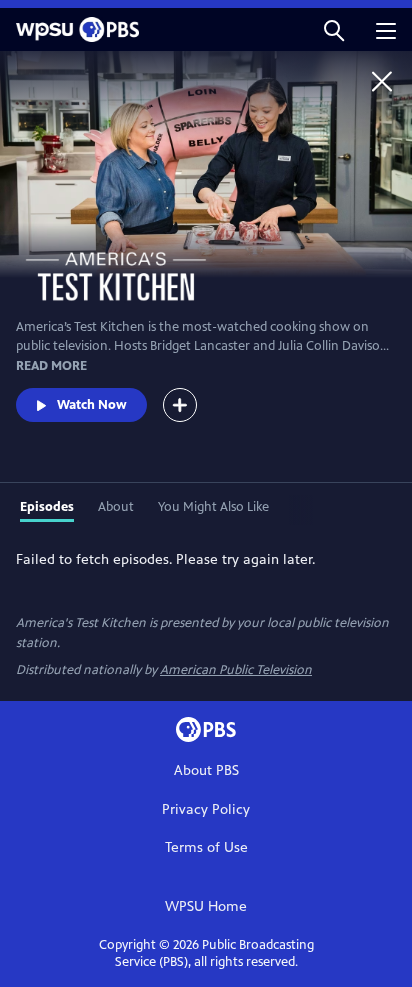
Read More (51, 366)
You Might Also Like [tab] (213, 507)
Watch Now (92, 405)
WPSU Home (206, 906)
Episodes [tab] (47, 507)
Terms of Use (206, 847)
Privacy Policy (206, 809)
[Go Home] (382, 81)
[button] (334, 29)
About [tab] (116, 507)
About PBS (206, 770)
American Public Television (236, 670)
